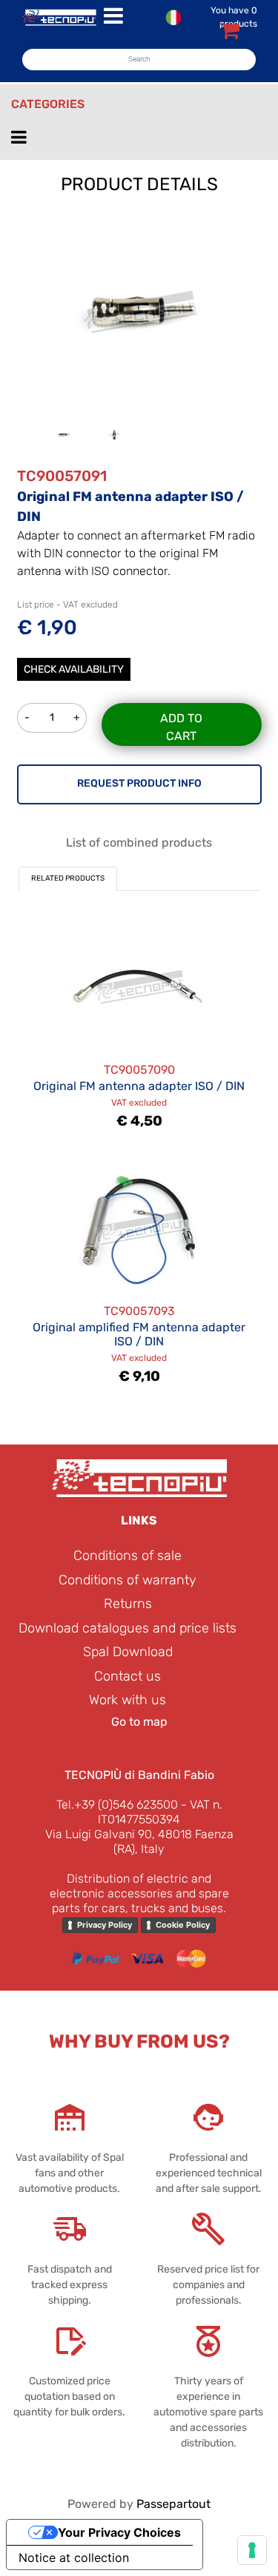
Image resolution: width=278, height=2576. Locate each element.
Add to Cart (181, 727)
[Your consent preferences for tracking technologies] (252, 2550)
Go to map (139, 1722)
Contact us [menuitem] (128, 1676)
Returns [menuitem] (128, 1604)
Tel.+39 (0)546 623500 (117, 1805)
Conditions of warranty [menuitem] (128, 1580)
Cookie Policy (183, 1925)
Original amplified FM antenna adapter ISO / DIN (139, 1334)
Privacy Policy (105, 1925)
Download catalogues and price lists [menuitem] (128, 1628)
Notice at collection (74, 2557)
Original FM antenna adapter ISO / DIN (139, 1086)
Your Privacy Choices (119, 2532)
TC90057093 (139, 1311)
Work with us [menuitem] (128, 1700)
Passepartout (173, 2504)
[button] (139, 311)
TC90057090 (139, 1070)
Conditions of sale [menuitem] (128, 1556)
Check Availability (74, 669)
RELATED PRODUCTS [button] (68, 878)
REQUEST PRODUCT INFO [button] (139, 783)
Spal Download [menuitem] (128, 1652)
